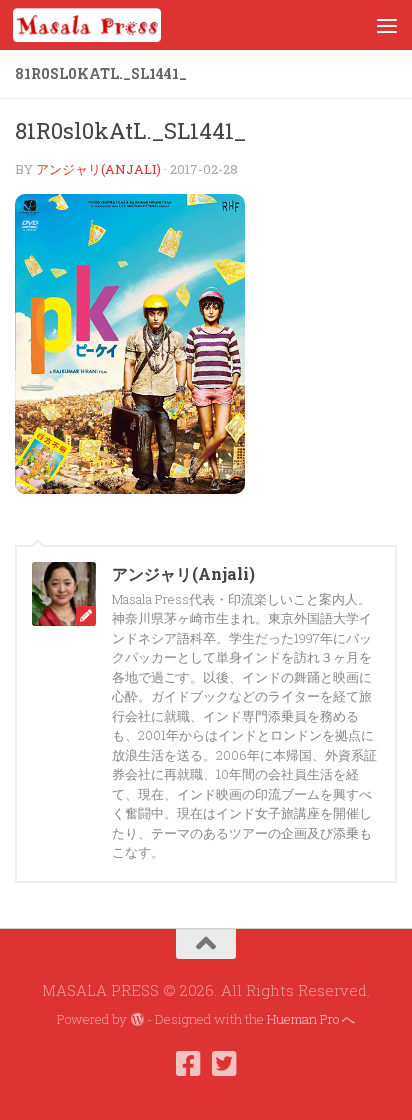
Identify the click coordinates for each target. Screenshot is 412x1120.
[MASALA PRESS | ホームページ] (112, 25)
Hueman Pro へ (311, 1019)
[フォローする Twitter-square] (224, 1064)
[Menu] (387, 25)
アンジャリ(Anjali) (98, 169)
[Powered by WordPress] (136, 1019)
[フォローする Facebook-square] (188, 1064)
